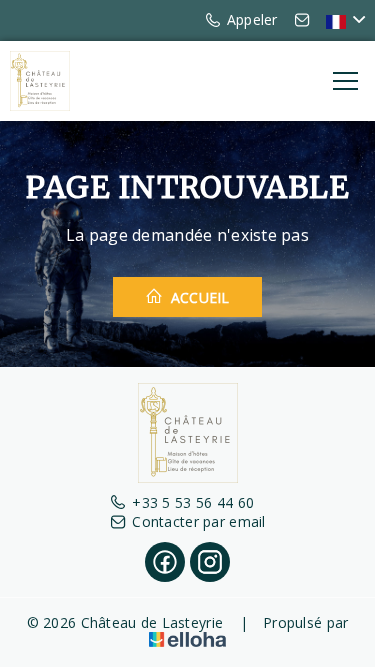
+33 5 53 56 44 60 (193, 502)
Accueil (198, 297)
